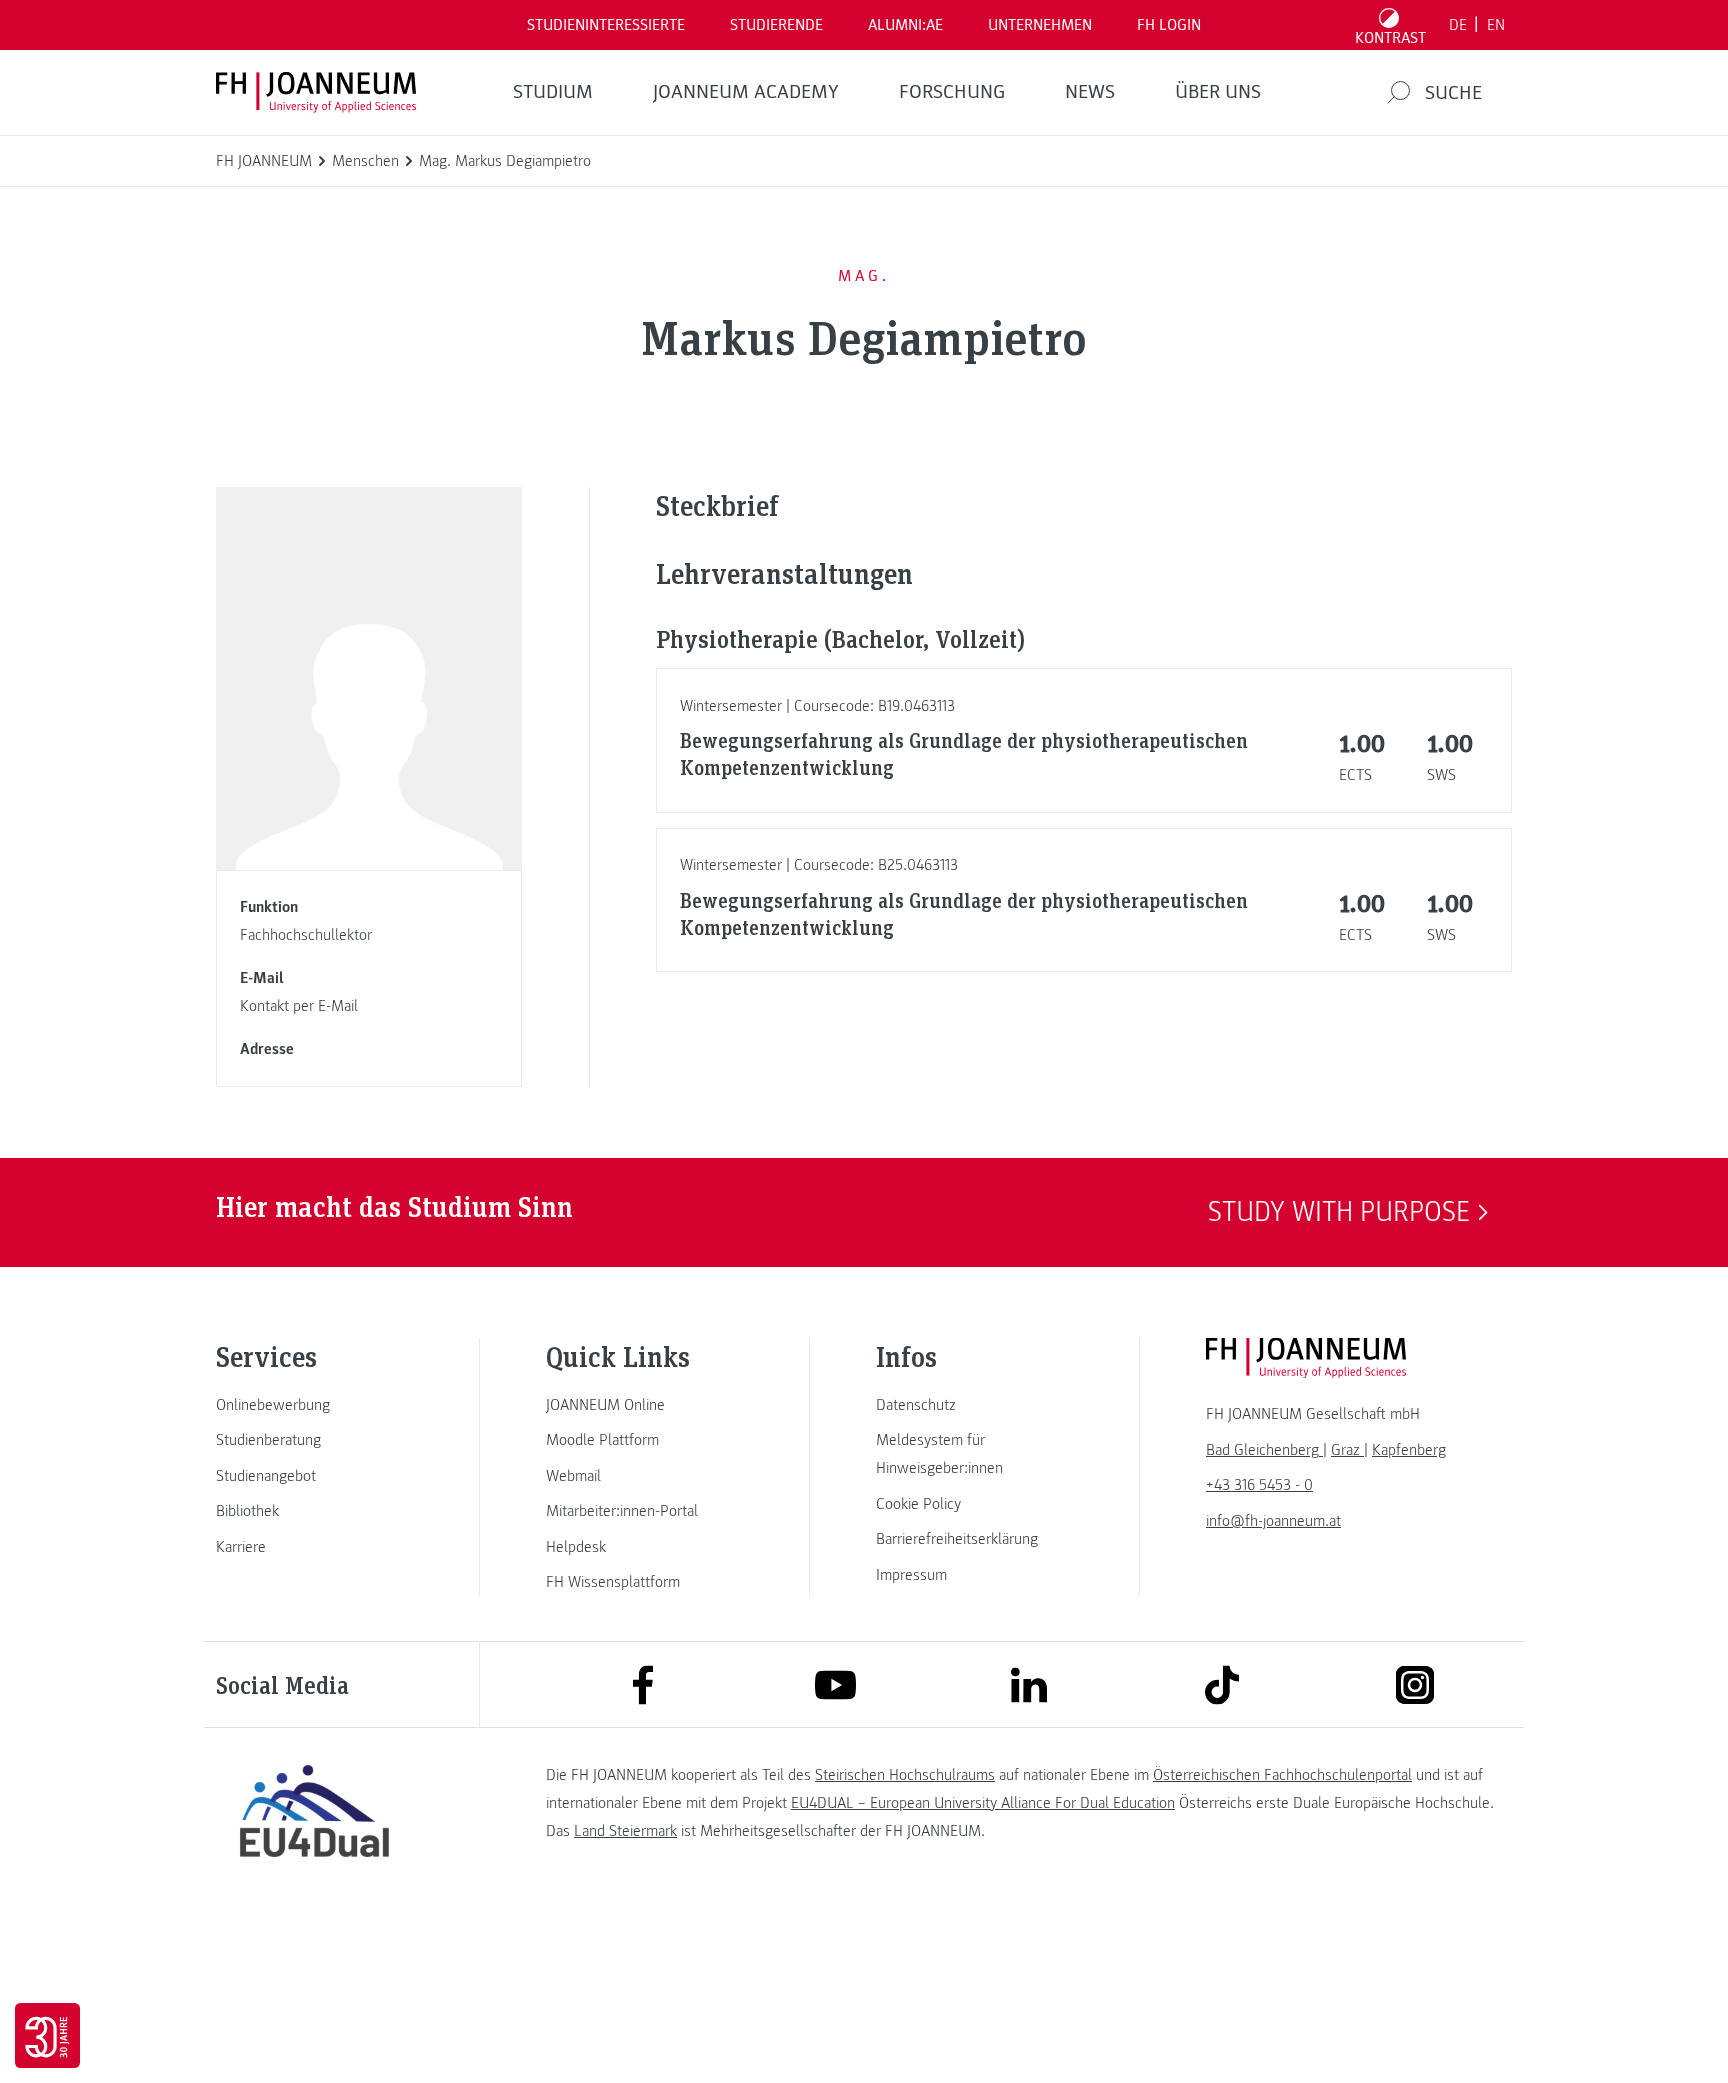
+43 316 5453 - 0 (1259, 1485)
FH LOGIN (1169, 25)
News (1090, 92)
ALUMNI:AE (905, 25)
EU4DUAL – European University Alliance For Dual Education (983, 1803)
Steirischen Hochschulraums (905, 1775)
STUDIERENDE (776, 25)
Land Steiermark (625, 1831)
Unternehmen (1040, 25)
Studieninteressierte (606, 25)
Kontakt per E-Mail (299, 1006)
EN (1496, 25)
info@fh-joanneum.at (1273, 1521)
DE (1458, 25)
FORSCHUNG (952, 92)
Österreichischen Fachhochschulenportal (1282, 1775)
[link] (314, 1405)
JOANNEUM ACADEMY (746, 92)
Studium (553, 92)
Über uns (1218, 92)
